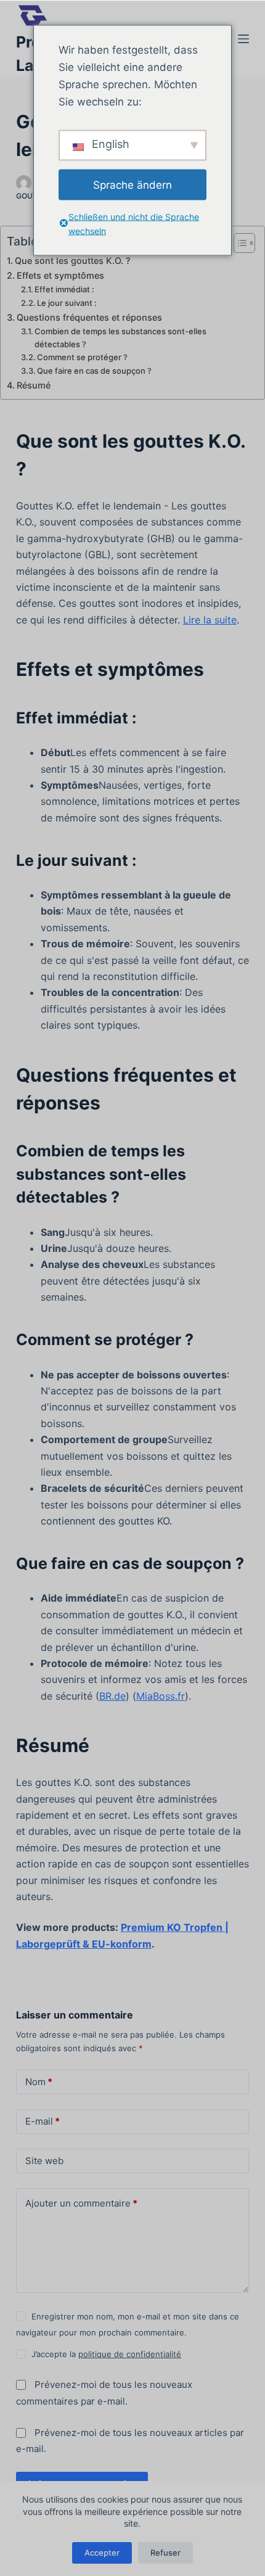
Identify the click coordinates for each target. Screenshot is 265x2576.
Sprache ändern (132, 184)
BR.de (112, 1696)
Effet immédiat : (64, 289)
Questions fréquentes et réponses (89, 317)
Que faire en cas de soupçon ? (94, 371)
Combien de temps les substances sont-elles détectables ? (120, 338)
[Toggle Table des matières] (238, 243)
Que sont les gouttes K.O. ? (73, 261)
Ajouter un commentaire (81, 2203)
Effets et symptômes (60, 275)
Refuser (165, 2553)
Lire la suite (210, 620)
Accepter (102, 2553)
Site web (44, 2161)
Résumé (34, 385)
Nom (39, 2082)
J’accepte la (106, 2354)
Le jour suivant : (67, 303)
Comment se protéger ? (82, 357)
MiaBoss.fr (161, 1696)
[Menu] (243, 39)
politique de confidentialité (130, 2354)
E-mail (43, 2121)
